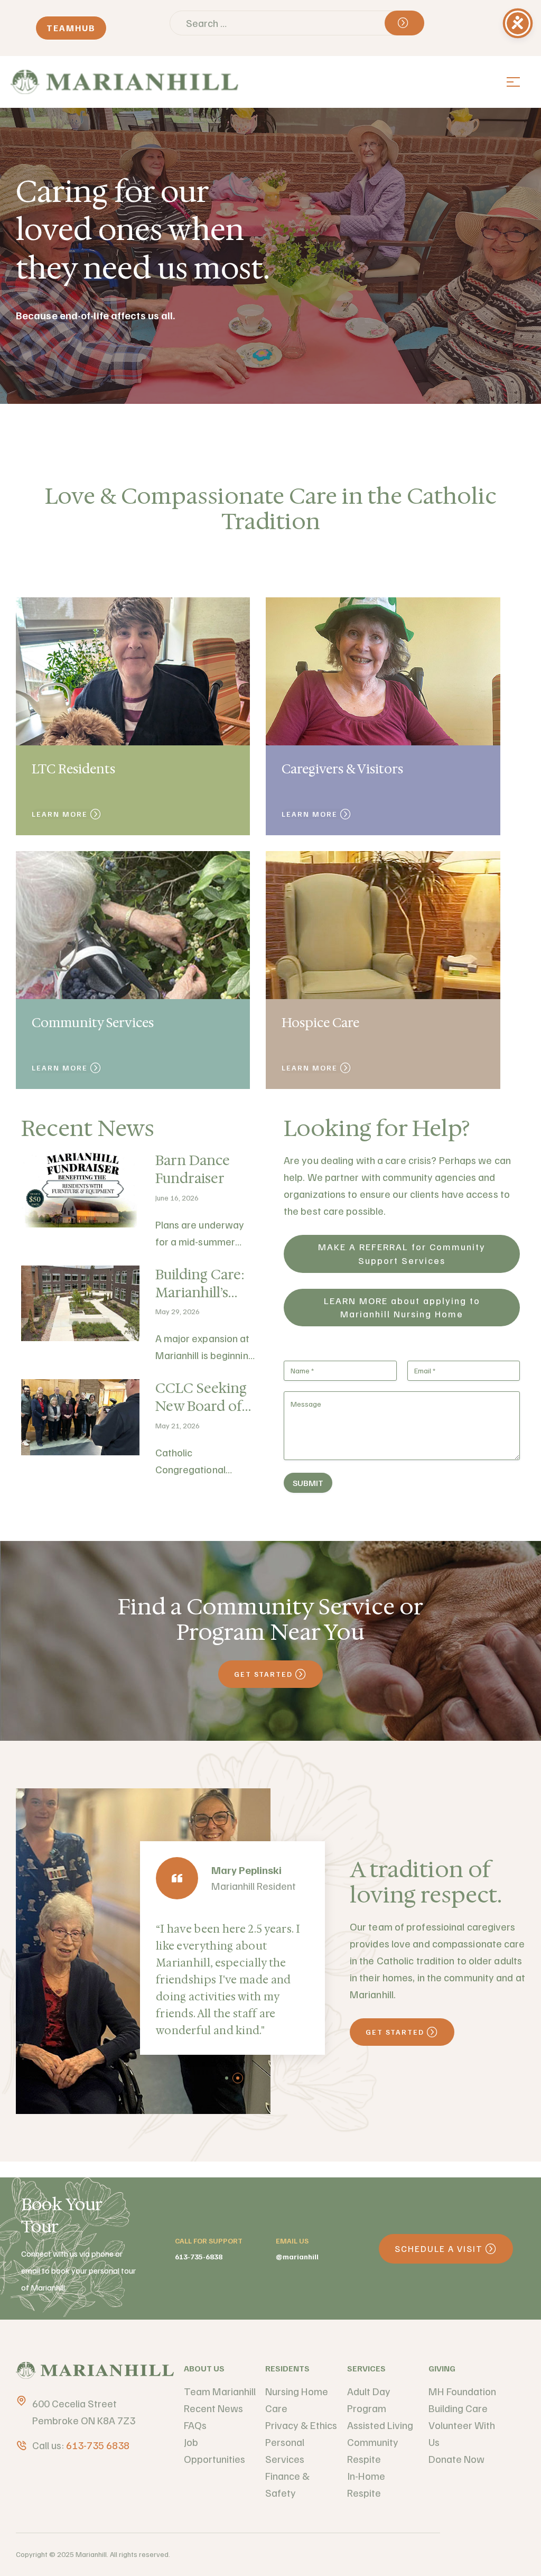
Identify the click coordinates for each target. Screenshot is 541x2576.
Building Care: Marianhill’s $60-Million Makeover (200, 1301)
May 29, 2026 (178, 1311)
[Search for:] (297, 23)
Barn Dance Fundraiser (193, 1169)
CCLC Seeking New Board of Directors (201, 1406)
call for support (209, 2241)
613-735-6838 (199, 2256)
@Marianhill (297, 2256)
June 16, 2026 (177, 1198)
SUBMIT (308, 1483)
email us (292, 2241)
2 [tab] (238, 2078)
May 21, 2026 (178, 1425)
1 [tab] (227, 2078)
